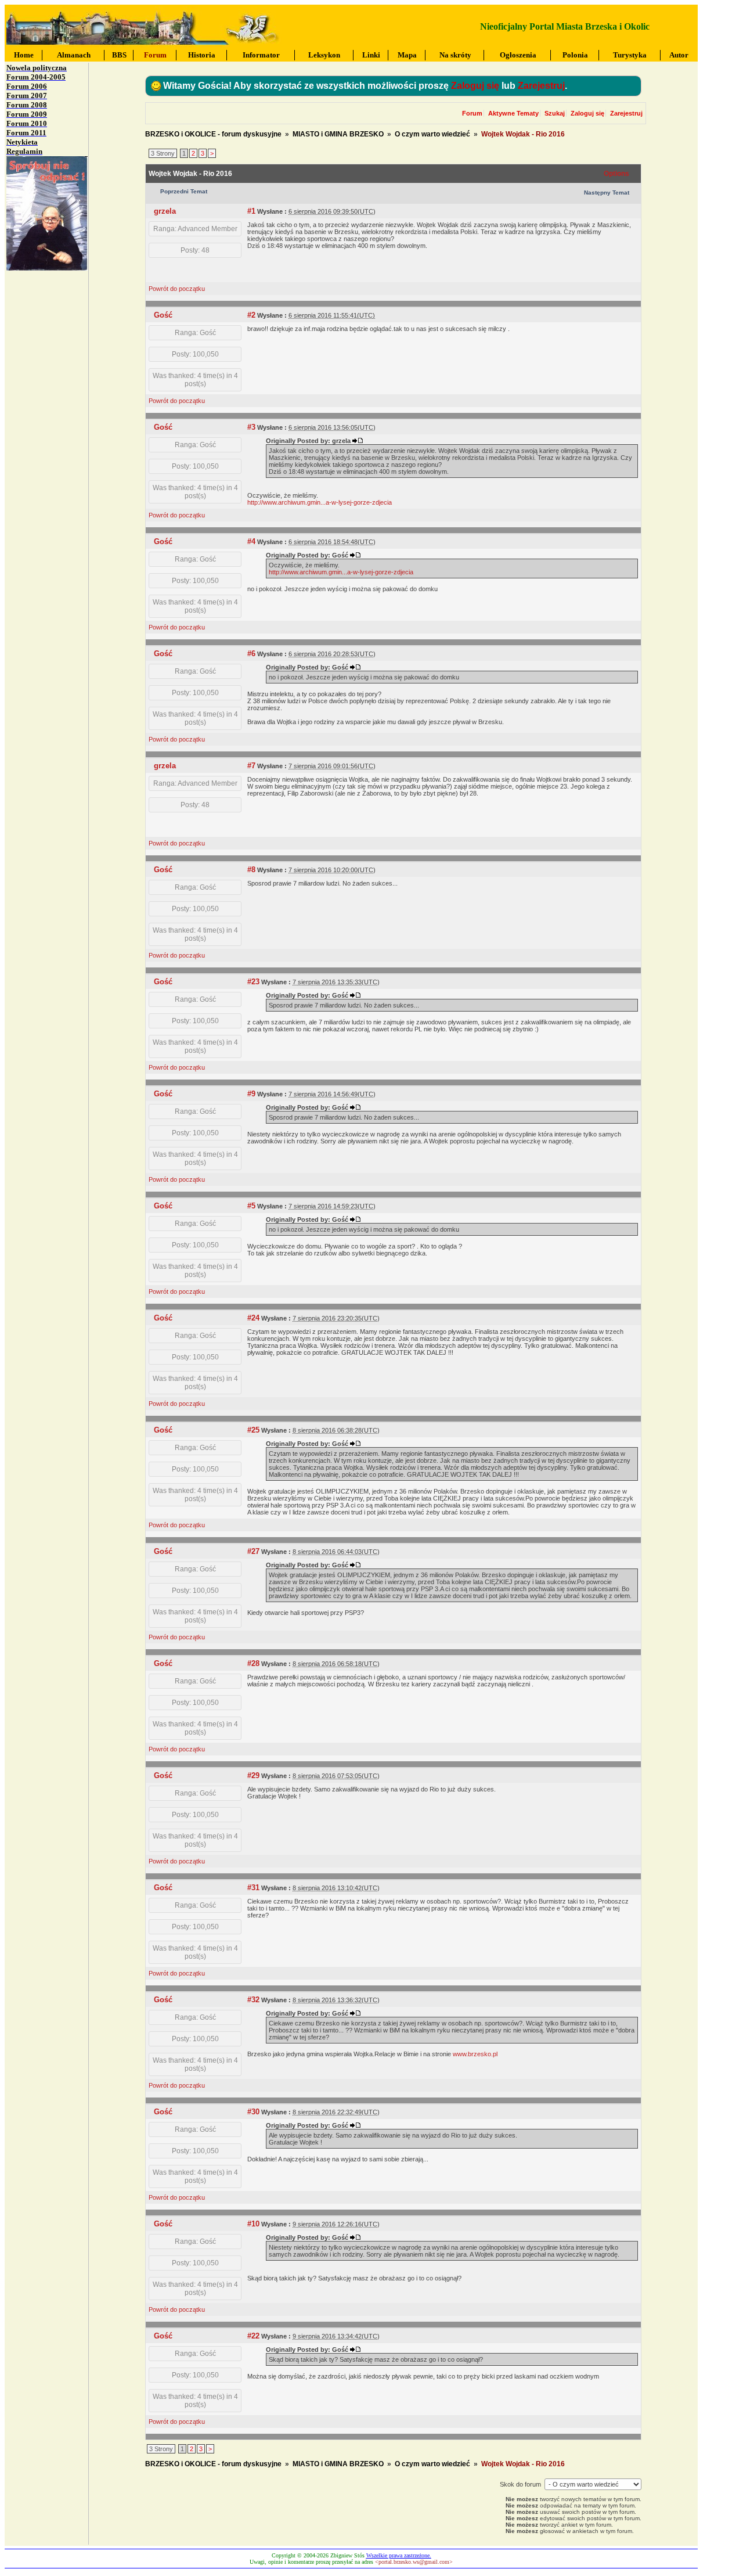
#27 (253, 1551)
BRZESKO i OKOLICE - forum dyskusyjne (213, 134)
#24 (253, 1318)
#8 (251, 870)
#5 (251, 1206)
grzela (165, 211)
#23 (253, 982)
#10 (253, 2224)
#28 (253, 1663)
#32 (253, 2000)
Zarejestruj (541, 86)
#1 (251, 211)
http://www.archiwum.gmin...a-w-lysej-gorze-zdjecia (320, 502)
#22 (253, 2336)
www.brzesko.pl (475, 2054)
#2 (251, 315)
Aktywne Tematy (513, 113)
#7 (251, 766)
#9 (251, 1094)
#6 (251, 654)
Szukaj (555, 113)
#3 (251, 427)
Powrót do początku (177, 289)
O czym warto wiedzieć (432, 134)
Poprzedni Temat (184, 191)
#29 (253, 1776)
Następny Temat (607, 193)
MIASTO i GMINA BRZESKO (338, 134)
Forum (472, 113)
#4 (251, 542)
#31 (253, 1888)
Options (616, 174)
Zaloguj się (475, 86)
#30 (253, 2112)
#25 (253, 1430)
